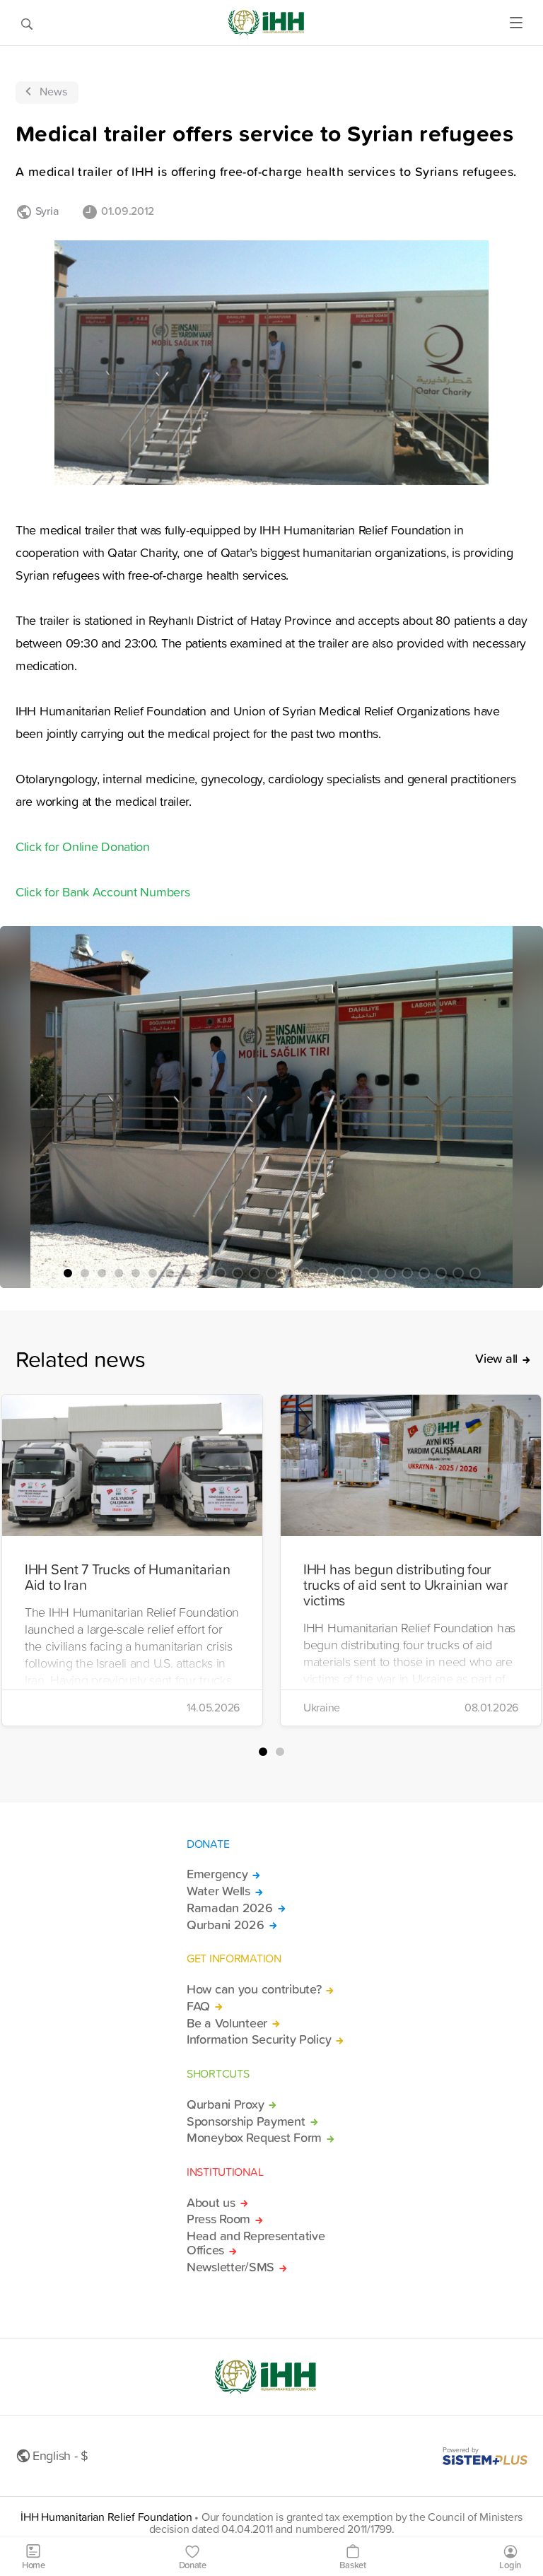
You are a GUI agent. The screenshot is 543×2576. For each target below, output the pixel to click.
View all (496, 1359)
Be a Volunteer (227, 2023)
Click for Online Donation (83, 847)
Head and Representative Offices (256, 2243)
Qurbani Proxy (225, 2104)
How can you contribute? (254, 1989)
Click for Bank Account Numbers (103, 892)
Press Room (218, 2219)
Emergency (217, 1874)
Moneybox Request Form (254, 2138)
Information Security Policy (259, 2039)
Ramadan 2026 (230, 1908)
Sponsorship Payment (246, 2121)
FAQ (198, 2006)
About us (211, 2203)
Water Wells (218, 1891)
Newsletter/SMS (230, 2267)
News (53, 91)
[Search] (27, 23)
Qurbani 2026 (226, 1925)
